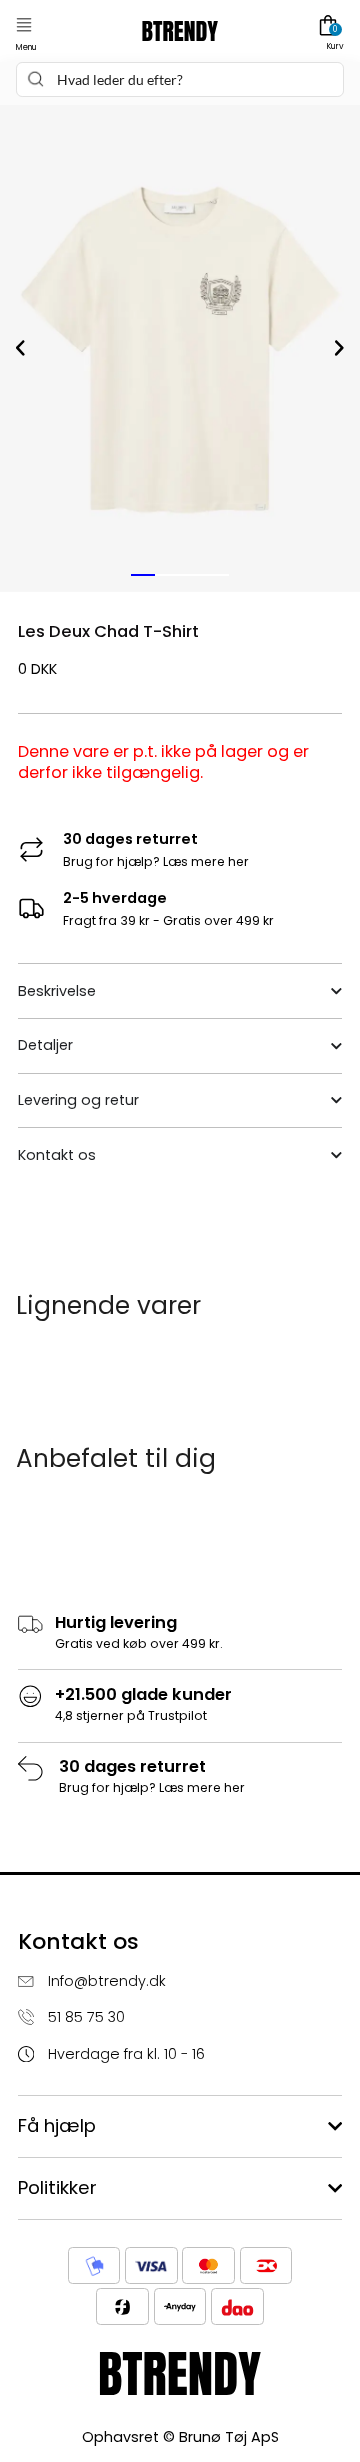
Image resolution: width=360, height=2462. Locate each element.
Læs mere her (206, 861)
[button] (24, 25)
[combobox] (179, 79)
